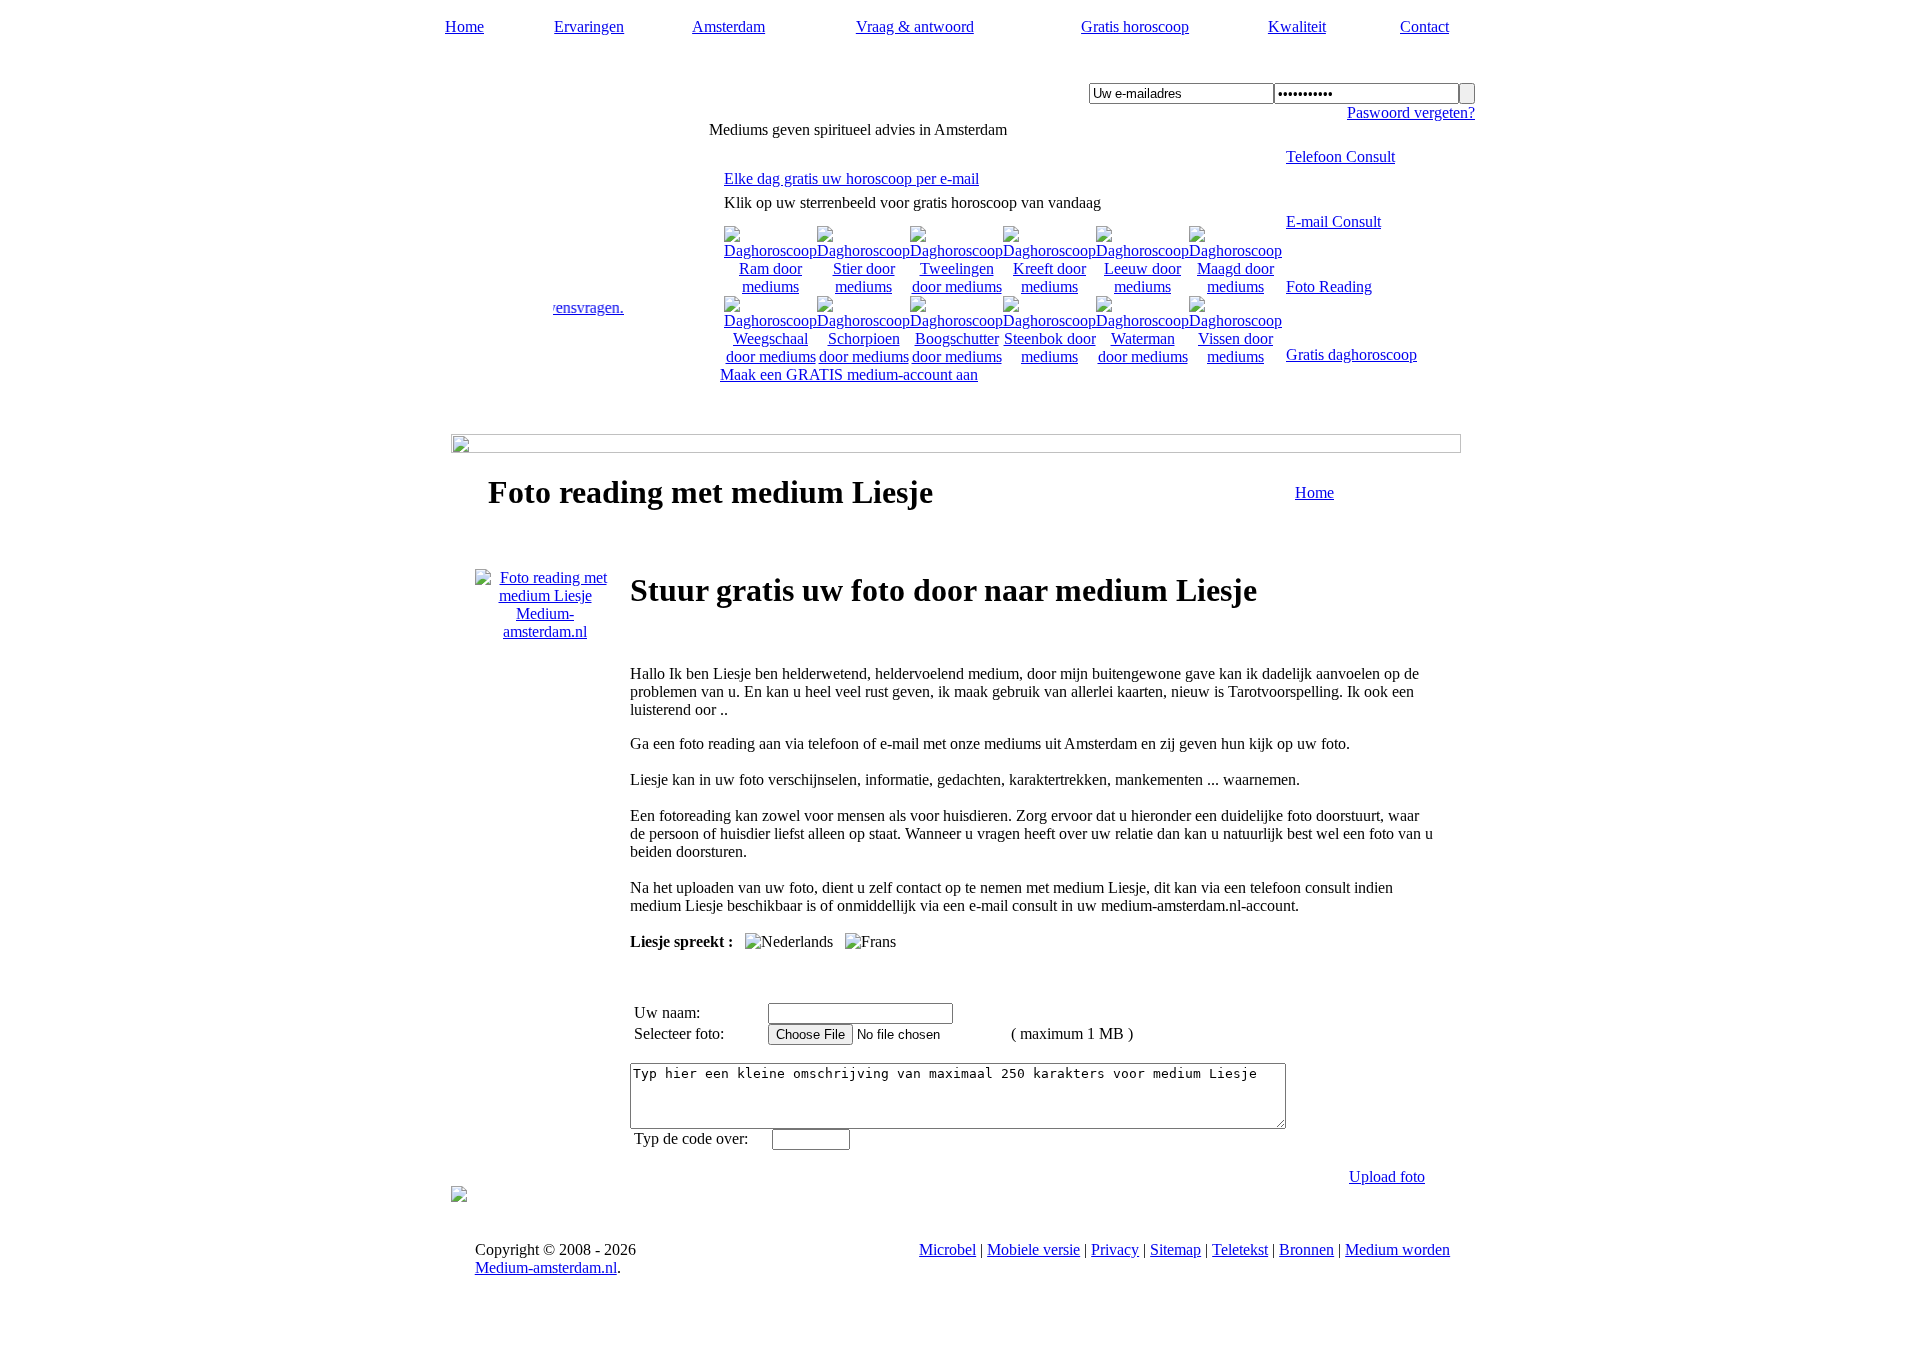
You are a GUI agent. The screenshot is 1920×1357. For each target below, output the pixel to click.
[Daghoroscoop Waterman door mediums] (1142, 356)
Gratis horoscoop (1135, 26)
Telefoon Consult (1340, 156)
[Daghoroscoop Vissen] (1235, 356)
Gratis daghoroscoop (1351, 354)
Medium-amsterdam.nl (567, 71)
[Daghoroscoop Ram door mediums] (770, 286)
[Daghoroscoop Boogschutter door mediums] (956, 356)
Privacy (1115, 1249)
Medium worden (1397, 1249)
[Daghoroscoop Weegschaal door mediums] (770, 356)
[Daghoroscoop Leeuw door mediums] (1142, 286)
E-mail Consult (1333, 221)
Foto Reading (1329, 286)
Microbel (947, 1249)
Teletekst (1240, 1249)
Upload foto (1387, 1176)
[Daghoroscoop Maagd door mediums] (1235, 286)
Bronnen (1306, 1249)
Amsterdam (728, 26)
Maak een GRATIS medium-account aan (849, 374)
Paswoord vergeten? (1411, 112)
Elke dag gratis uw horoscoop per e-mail (851, 178)
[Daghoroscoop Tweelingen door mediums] (956, 286)
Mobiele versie (1033, 1249)
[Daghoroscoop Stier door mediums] (863, 286)
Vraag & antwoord (915, 26)
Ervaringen (589, 26)
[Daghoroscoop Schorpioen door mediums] (863, 356)
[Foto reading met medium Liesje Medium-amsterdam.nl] (545, 631)
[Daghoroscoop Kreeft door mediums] (1049, 286)
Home (464, 26)
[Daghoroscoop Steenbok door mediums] (1049, 356)
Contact (1424, 26)
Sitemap (1175, 1249)
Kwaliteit (1297, 26)
